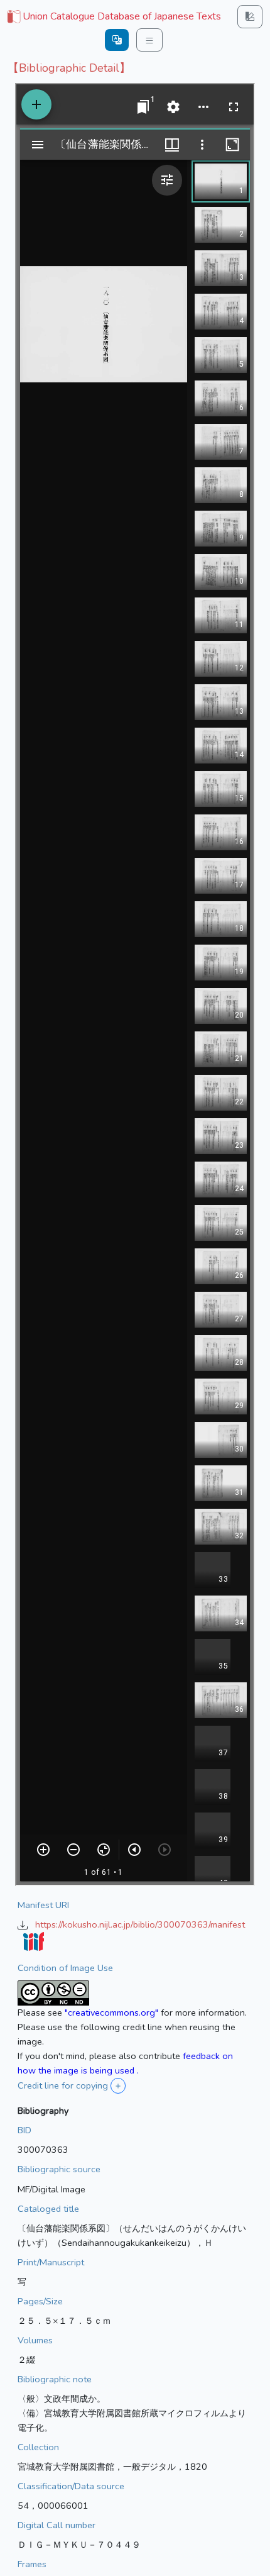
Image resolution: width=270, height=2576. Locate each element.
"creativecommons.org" (111, 2012)
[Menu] (149, 40)
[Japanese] (117, 40)
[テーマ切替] (250, 17)
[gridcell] (113, 17)
